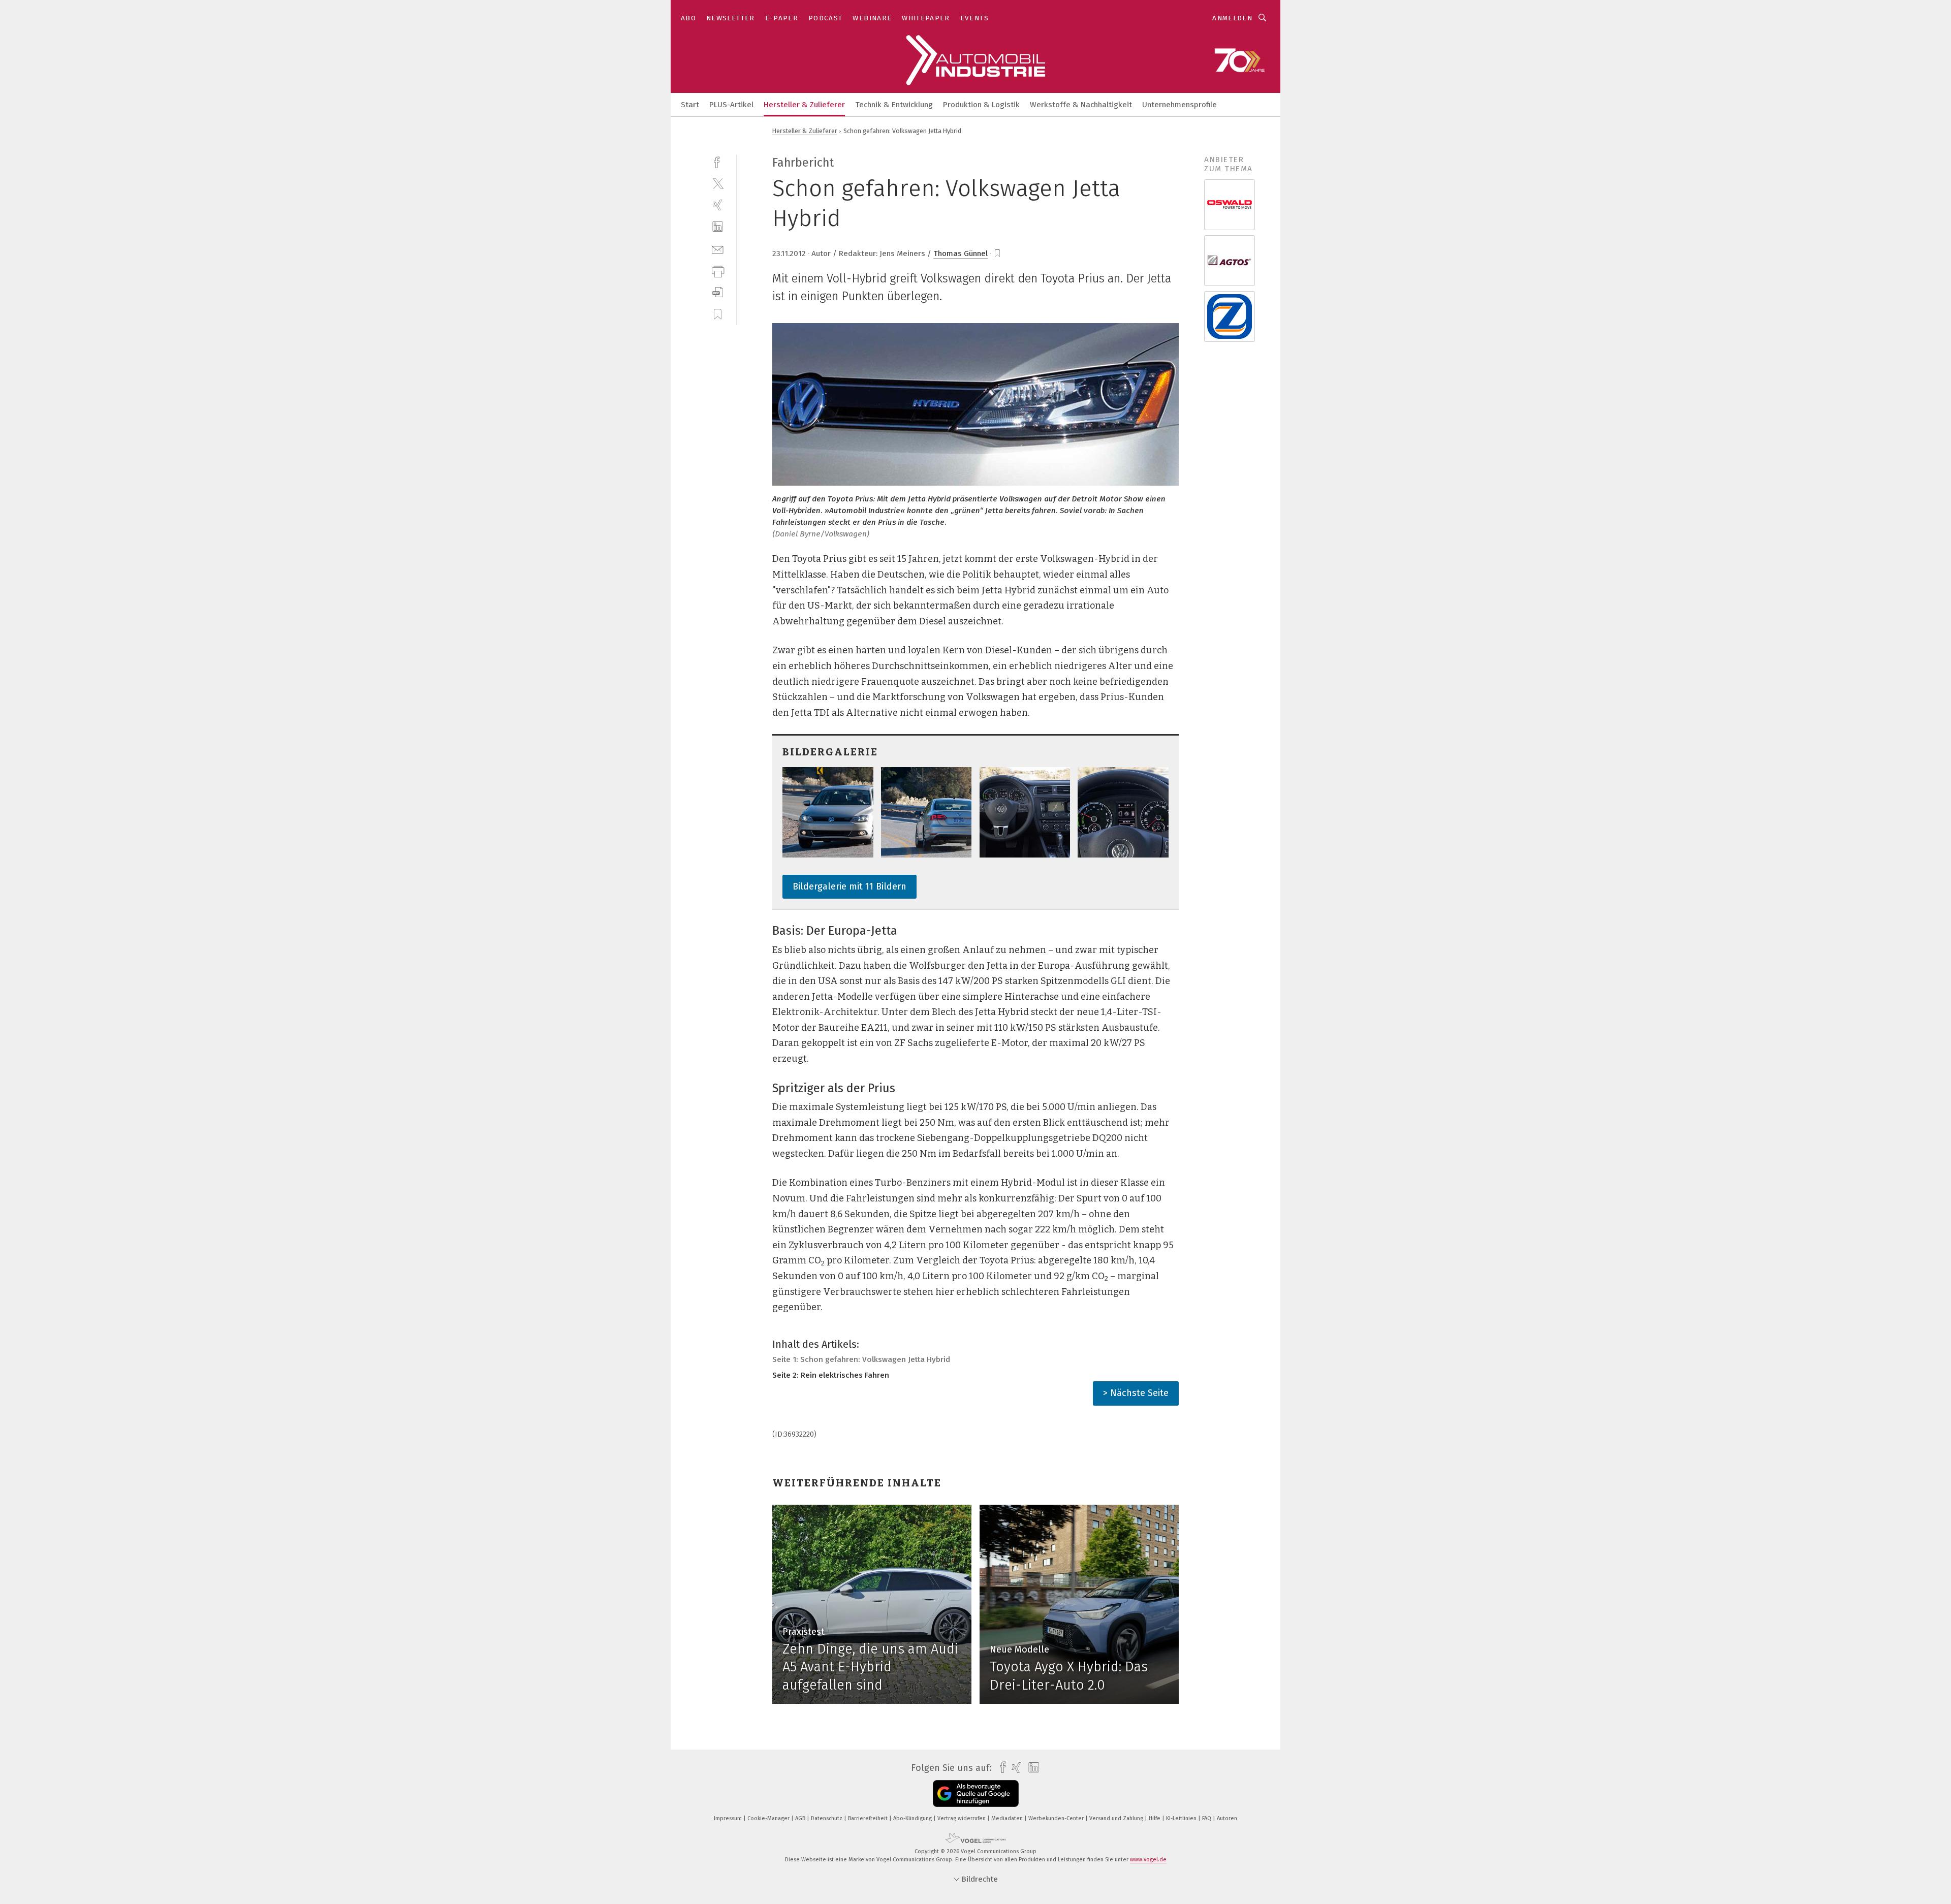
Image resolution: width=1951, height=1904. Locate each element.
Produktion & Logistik (981, 105)
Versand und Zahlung (1117, 1818)
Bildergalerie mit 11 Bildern (849, 886)
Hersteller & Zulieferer (804, 105)
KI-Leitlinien (1182, 1818)
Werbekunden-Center (1057, 1818)
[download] (718, 292)
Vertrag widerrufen (962, 1818)
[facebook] (718, 161)
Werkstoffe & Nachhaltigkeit (1081, 105)
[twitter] (718, 183)
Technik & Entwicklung (894, 105)
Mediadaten (1008, 1818)
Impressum (729, 1818)
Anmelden (1232, 18)
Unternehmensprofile (1179, 105)
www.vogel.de (1148, 1860)
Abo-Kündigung (913, 1818)
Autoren (1227, 1818)
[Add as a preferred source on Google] (976, 1794)
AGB (801, 1818)
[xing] (718, 205)
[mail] (718, 249)
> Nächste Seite (1136, 1393)
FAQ (1207, 1818)
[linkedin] (718, 227)
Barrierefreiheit (869, 1818)
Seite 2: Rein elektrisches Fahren (831, 1375)
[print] (718, 271)
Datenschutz (827, 1818)
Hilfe (1155, 1818)
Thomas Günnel (961, 253)
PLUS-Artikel (731, 105)
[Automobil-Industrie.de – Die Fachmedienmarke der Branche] (690, 104)
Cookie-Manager (769, 1818)
